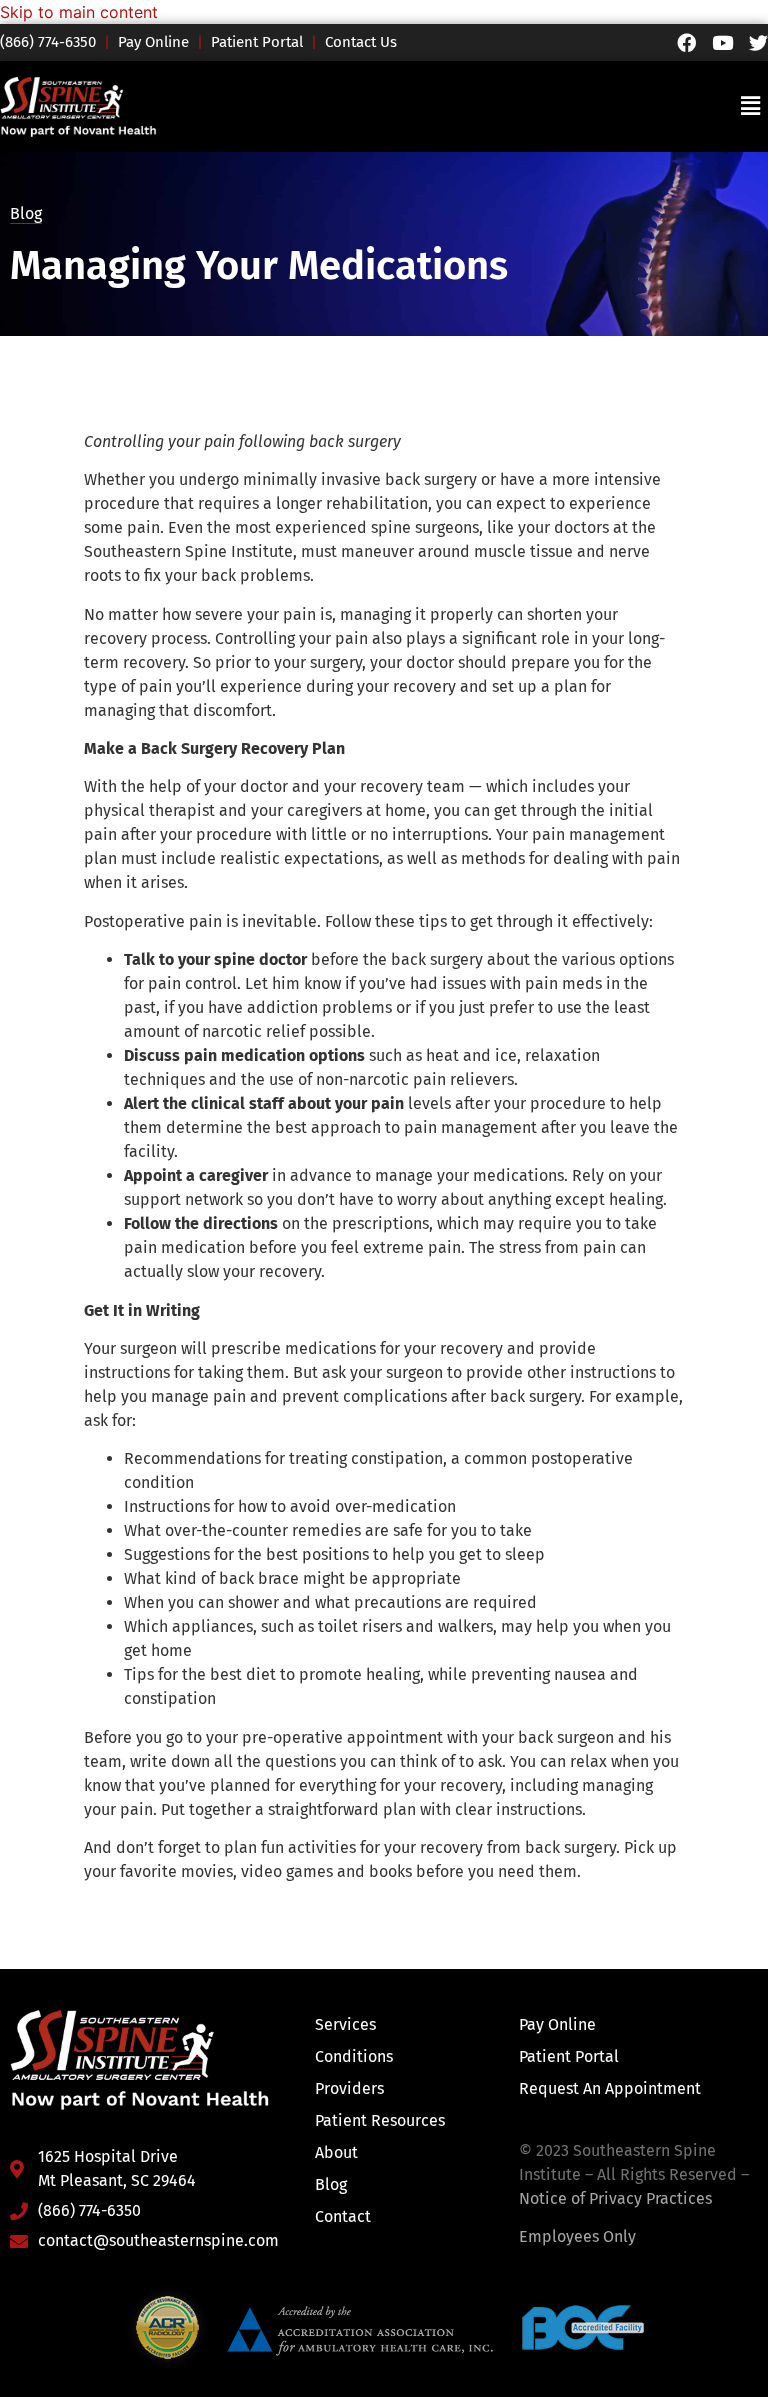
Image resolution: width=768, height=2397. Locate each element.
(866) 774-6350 (57, 42)
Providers (349, 2088)
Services (345, 2024)
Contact (343, 2216)
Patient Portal (257, 42)
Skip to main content (79, 12)
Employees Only (577, 2236)
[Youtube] (722, 42)
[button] (751, 106)
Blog (26, 213)
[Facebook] (686, 42)
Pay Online (153, 42)
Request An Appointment (610, 2088)
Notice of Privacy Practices (615, 2198)
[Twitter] (758, 42)
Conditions (354, 2056)
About (336, 2152)
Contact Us (361, 42)
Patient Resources (380, 2120)
